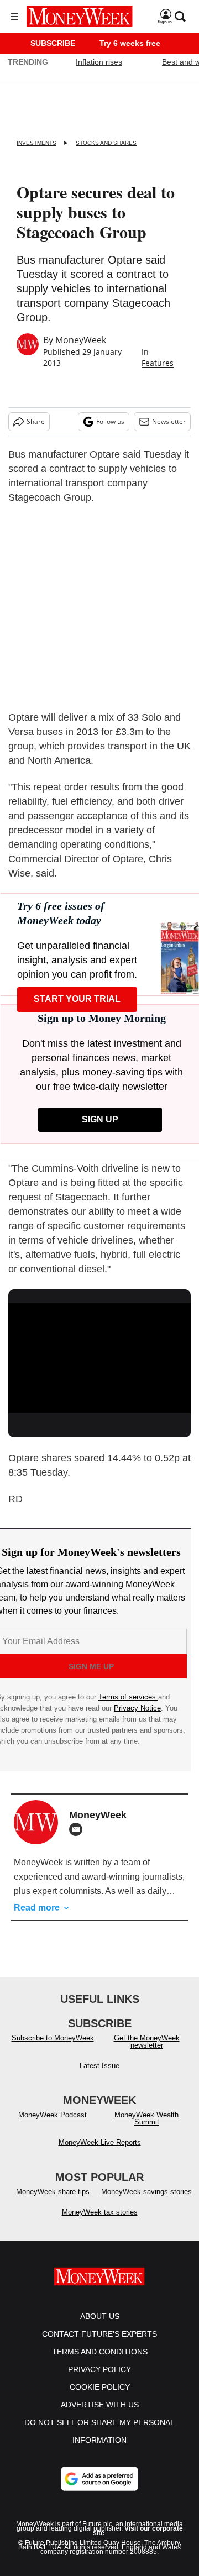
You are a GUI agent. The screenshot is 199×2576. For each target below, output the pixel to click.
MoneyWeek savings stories (146, 2192)
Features (158, 363)
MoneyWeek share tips (53, 2192)
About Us (100, 2316)
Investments (36, 143)
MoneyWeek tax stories (100, 2212)
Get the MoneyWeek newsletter (147, 2042)
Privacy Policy (99, 2369)
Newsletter (169, 421)
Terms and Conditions (100, 2352)
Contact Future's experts (99, 2334)
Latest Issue (99, 2066)
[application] (99, 1354)
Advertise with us (100, 2405)
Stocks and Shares (106, 143)
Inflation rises (99, 62)
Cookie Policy (100, 2387)
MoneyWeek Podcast (53, 2115)
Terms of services (128, 1697)
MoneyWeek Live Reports (100, 2142)
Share (36, 421)
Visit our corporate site (138, 2531)
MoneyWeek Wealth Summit (146, 2118)
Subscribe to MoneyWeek (53, 2038)
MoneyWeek (81, 340)
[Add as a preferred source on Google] (99, 2479)
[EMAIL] (78, 1829)
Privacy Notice (137, 1708)
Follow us (110, 421)
